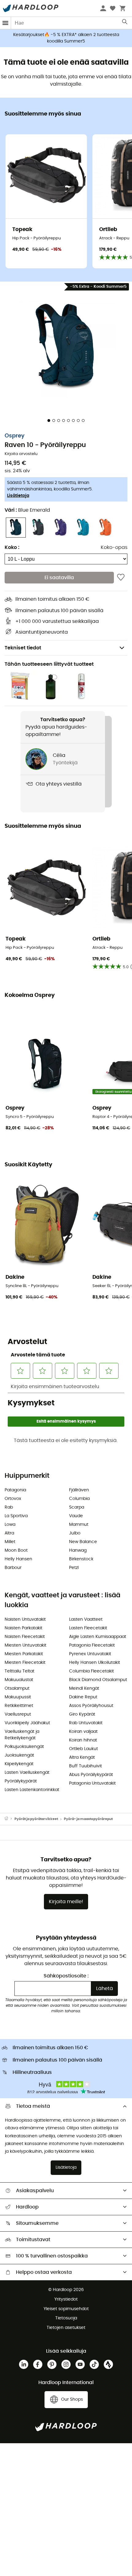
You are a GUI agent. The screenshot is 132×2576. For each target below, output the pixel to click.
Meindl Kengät (84, 1688)
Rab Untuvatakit (86, 1723)
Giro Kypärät (82, 1714)
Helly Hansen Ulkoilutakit (95, 1663)
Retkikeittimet (19, 1706)
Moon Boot (16, 1550)
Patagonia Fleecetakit (92, 1645)
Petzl (74, 1568)
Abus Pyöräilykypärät (91, 1775)
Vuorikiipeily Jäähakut (27, 1723)
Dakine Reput (83, 1697)
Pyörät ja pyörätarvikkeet (36, 1819)
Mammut (79, 1525)
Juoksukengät (19, 1755)
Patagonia (15, 1490)
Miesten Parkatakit (24, 1654)
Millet (10, 1542)
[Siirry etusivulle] (10, 1819)
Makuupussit (18, 1697)
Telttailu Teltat (19, 1671)
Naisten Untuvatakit (25, 1619)
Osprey (15, 436)
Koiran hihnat (83, 1740)
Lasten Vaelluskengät (27, 1773)
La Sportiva (16, 1516)
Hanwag (78, 1550)
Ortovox (13, 1499)
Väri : (27, 510)
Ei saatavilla (59, 578)
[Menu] (6, 23)
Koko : (12, 547)
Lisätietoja (18, 496)
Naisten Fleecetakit (25, 1637)
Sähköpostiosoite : (66, 1976)
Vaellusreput (18, 1714)
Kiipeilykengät (19, 1764)
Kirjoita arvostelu (21, 454)
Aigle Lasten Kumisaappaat (98, 1637)
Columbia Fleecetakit (91, 1671)
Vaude (76, 1516)
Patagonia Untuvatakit (92, 1783)
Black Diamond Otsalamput (98, 1680)
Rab (9, 1507)
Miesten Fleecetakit (25, 1663)
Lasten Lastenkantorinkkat (32, 1790)
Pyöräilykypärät (21, 1781)
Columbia (79, 1499)
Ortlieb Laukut (83, 1749)
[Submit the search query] (125, 23)
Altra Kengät (82, 1757)
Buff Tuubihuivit (85, 1766)
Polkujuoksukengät (24, 1747)
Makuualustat (19, 1680)
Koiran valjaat (83, 1732)
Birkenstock (81, 1559)
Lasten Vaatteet (86, 1619)
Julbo (75, 1533)
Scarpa (77, 1507)
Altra (9, 1533)
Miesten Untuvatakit (25, 1645)
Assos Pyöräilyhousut (91, 1706)
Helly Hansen (18, 1559)
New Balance (83, 1542)
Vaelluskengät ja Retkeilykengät (22, 1735)
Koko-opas (114, 547)
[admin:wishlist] (121, 578)
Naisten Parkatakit (23, 1628)
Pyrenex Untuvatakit (90, 1654)
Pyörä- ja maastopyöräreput (88, 1819)
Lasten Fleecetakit (88, 1628)
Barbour (13, 1568)
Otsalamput (17, 1688)
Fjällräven (79, 1490)
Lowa (10, 1525)
